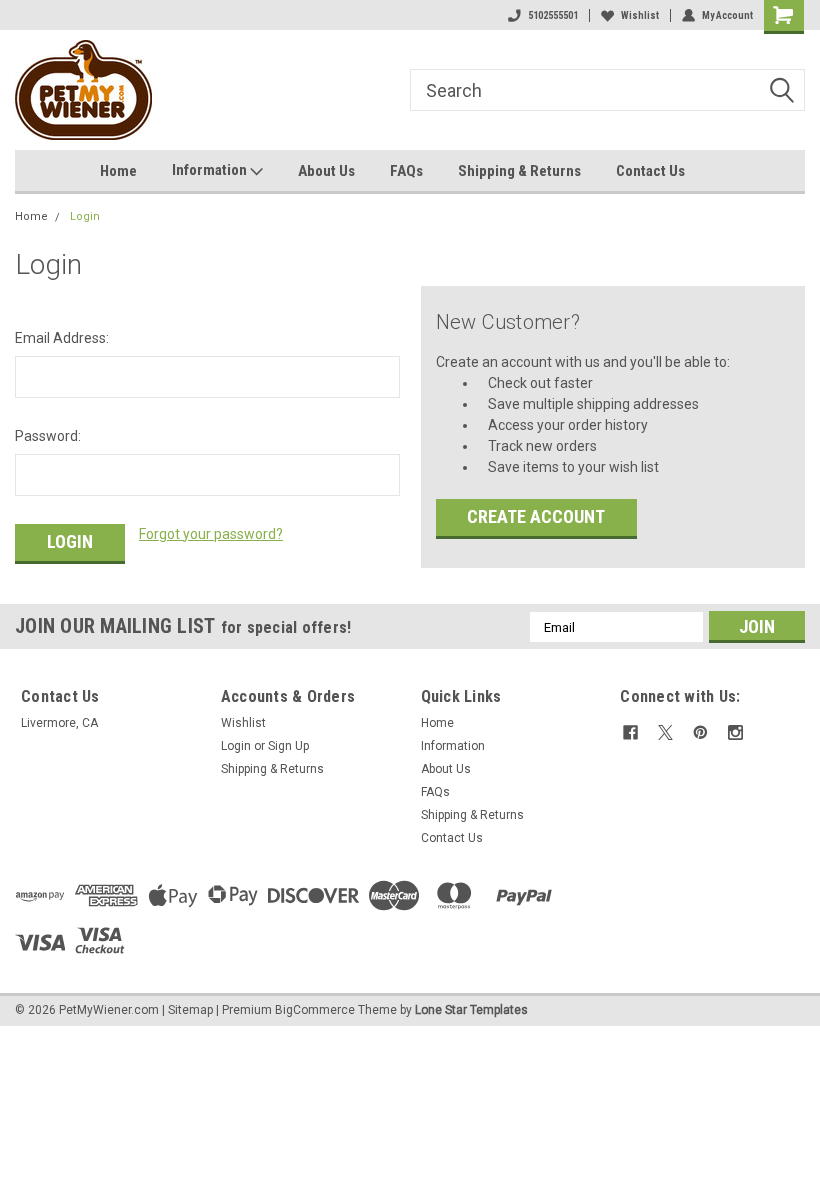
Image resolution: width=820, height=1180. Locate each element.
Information (211, 170)
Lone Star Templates (471, 1010)
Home (118, 171)
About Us (326, 171)
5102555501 (553, 15)
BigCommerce (315, 1010)
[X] (665, 732)
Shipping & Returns (519, 171)
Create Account (536, 516)
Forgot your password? (211, 534)
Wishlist (640, 15)
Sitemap (190, 1010)
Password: (48, 436)
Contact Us (650, 171)
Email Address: (62, 338)
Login (85, 216)
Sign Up (288, 746)
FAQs (406, 171)
